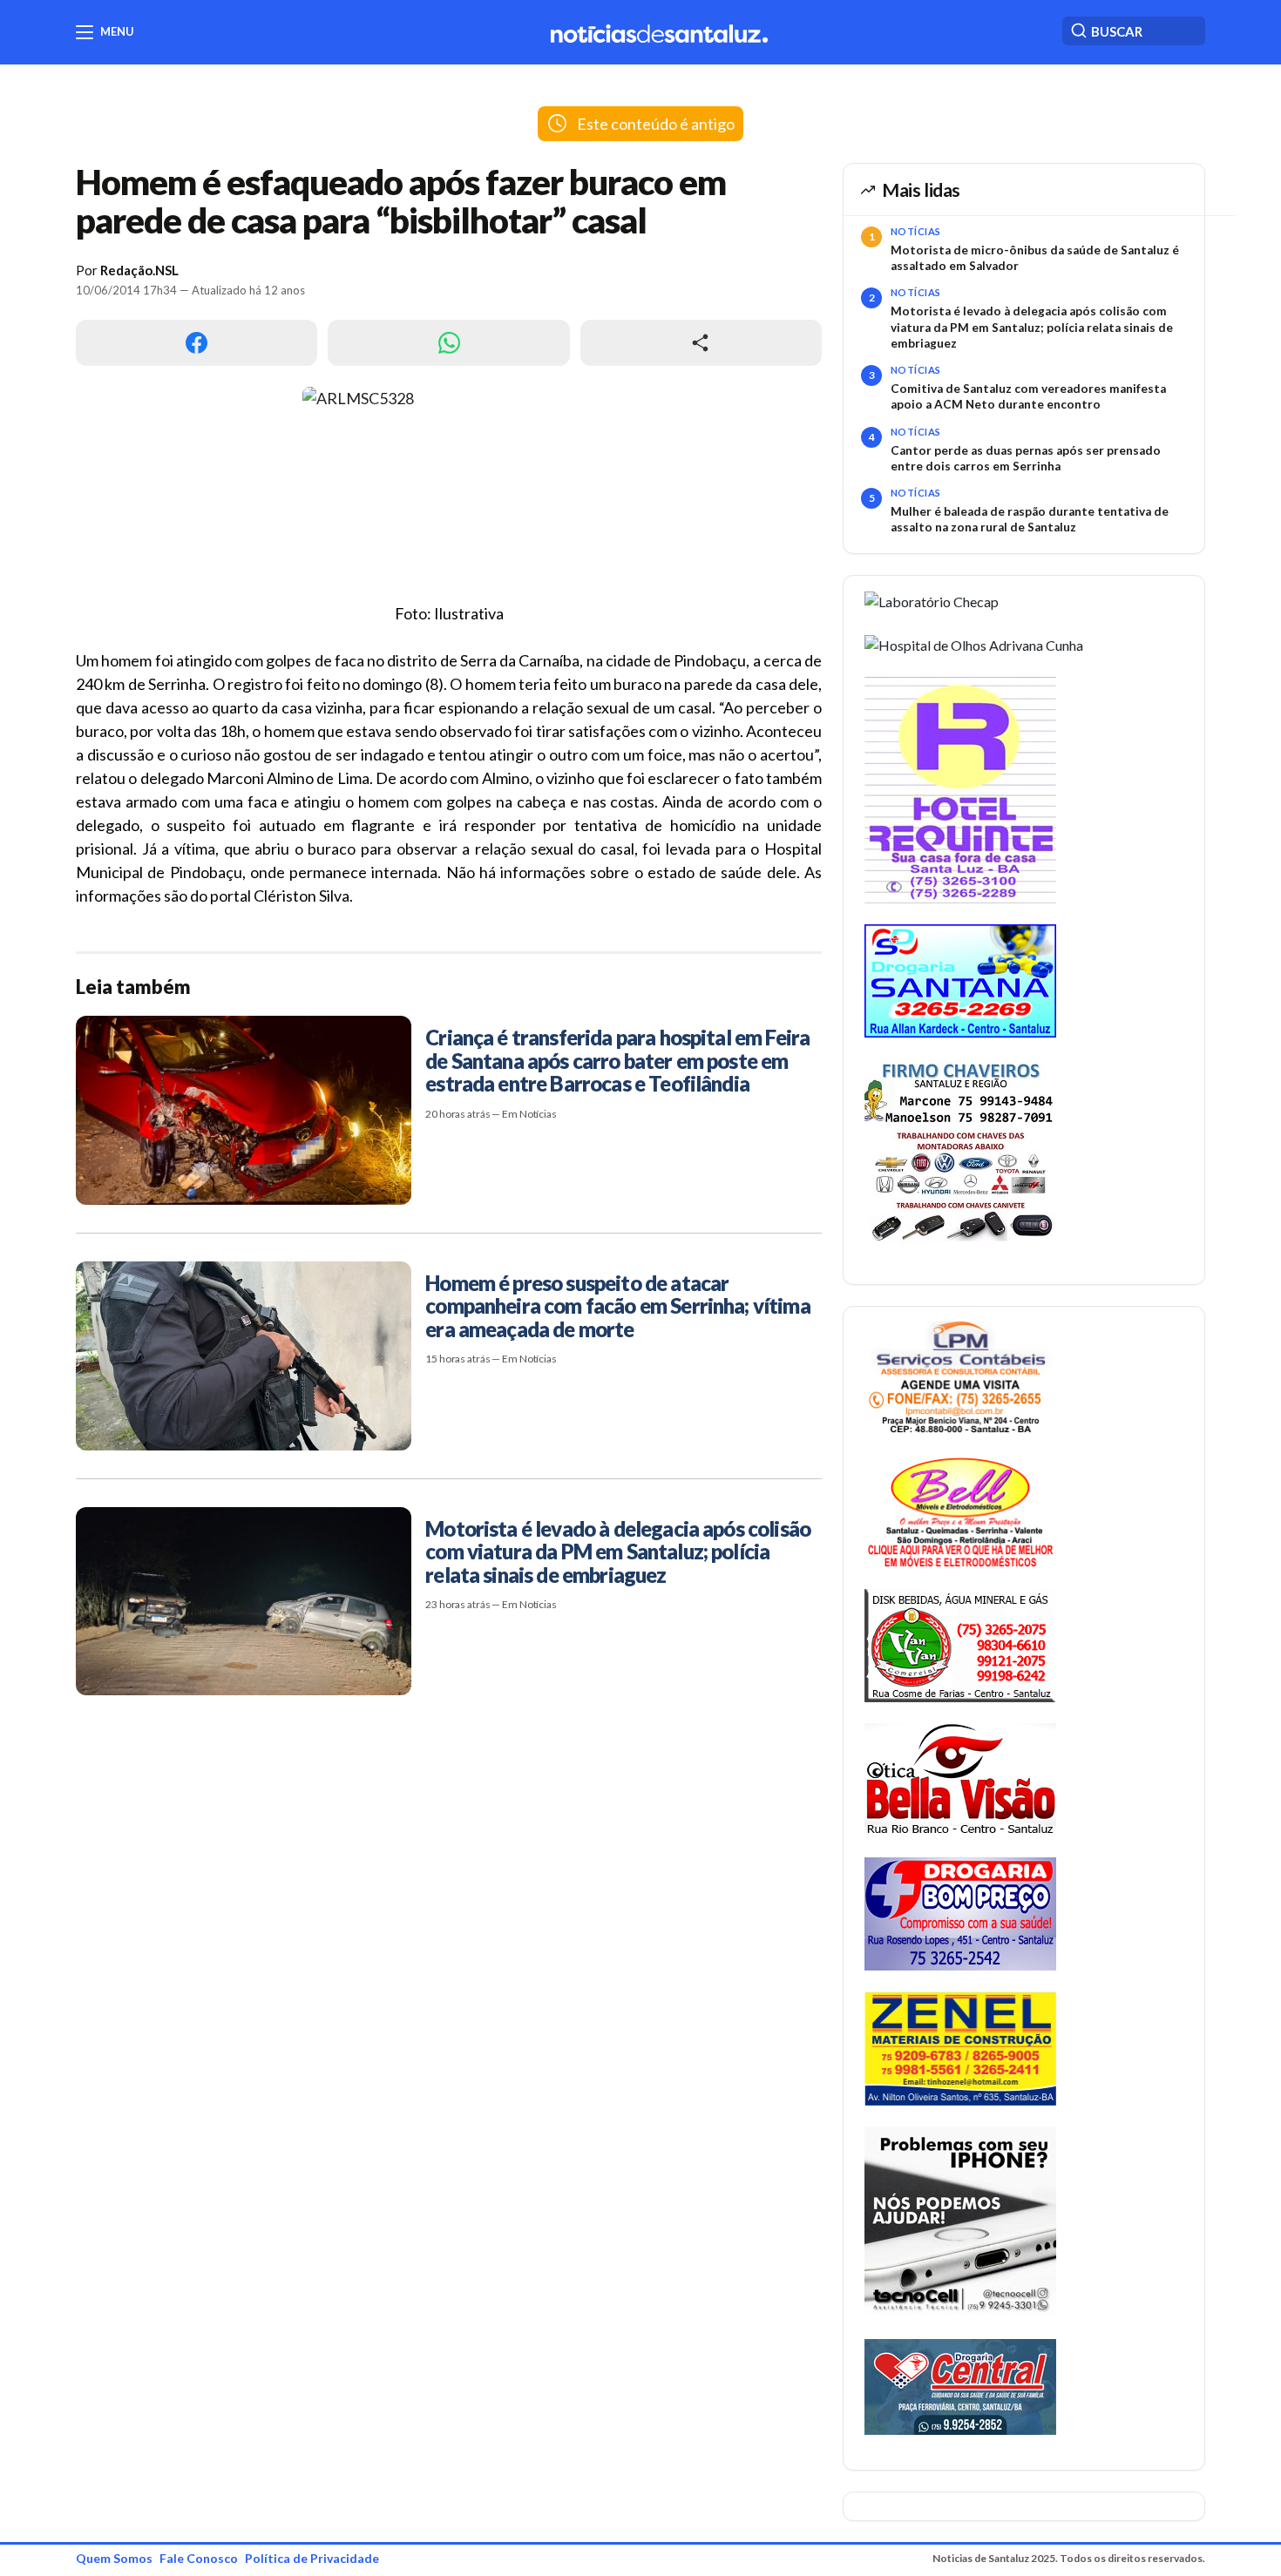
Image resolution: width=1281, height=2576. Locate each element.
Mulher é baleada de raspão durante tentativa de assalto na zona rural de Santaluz (1030, 519)
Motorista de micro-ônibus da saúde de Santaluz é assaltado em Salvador (1035, 258)
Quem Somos (114, 2558)
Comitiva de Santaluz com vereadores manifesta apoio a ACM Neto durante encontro (1028, 396)
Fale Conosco (199, 2558)
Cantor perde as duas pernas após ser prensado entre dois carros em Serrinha (1026, 458)
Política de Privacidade (312, 2558)
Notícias (916, 231)
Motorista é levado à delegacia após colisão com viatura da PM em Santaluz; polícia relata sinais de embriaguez (1032, 327)
